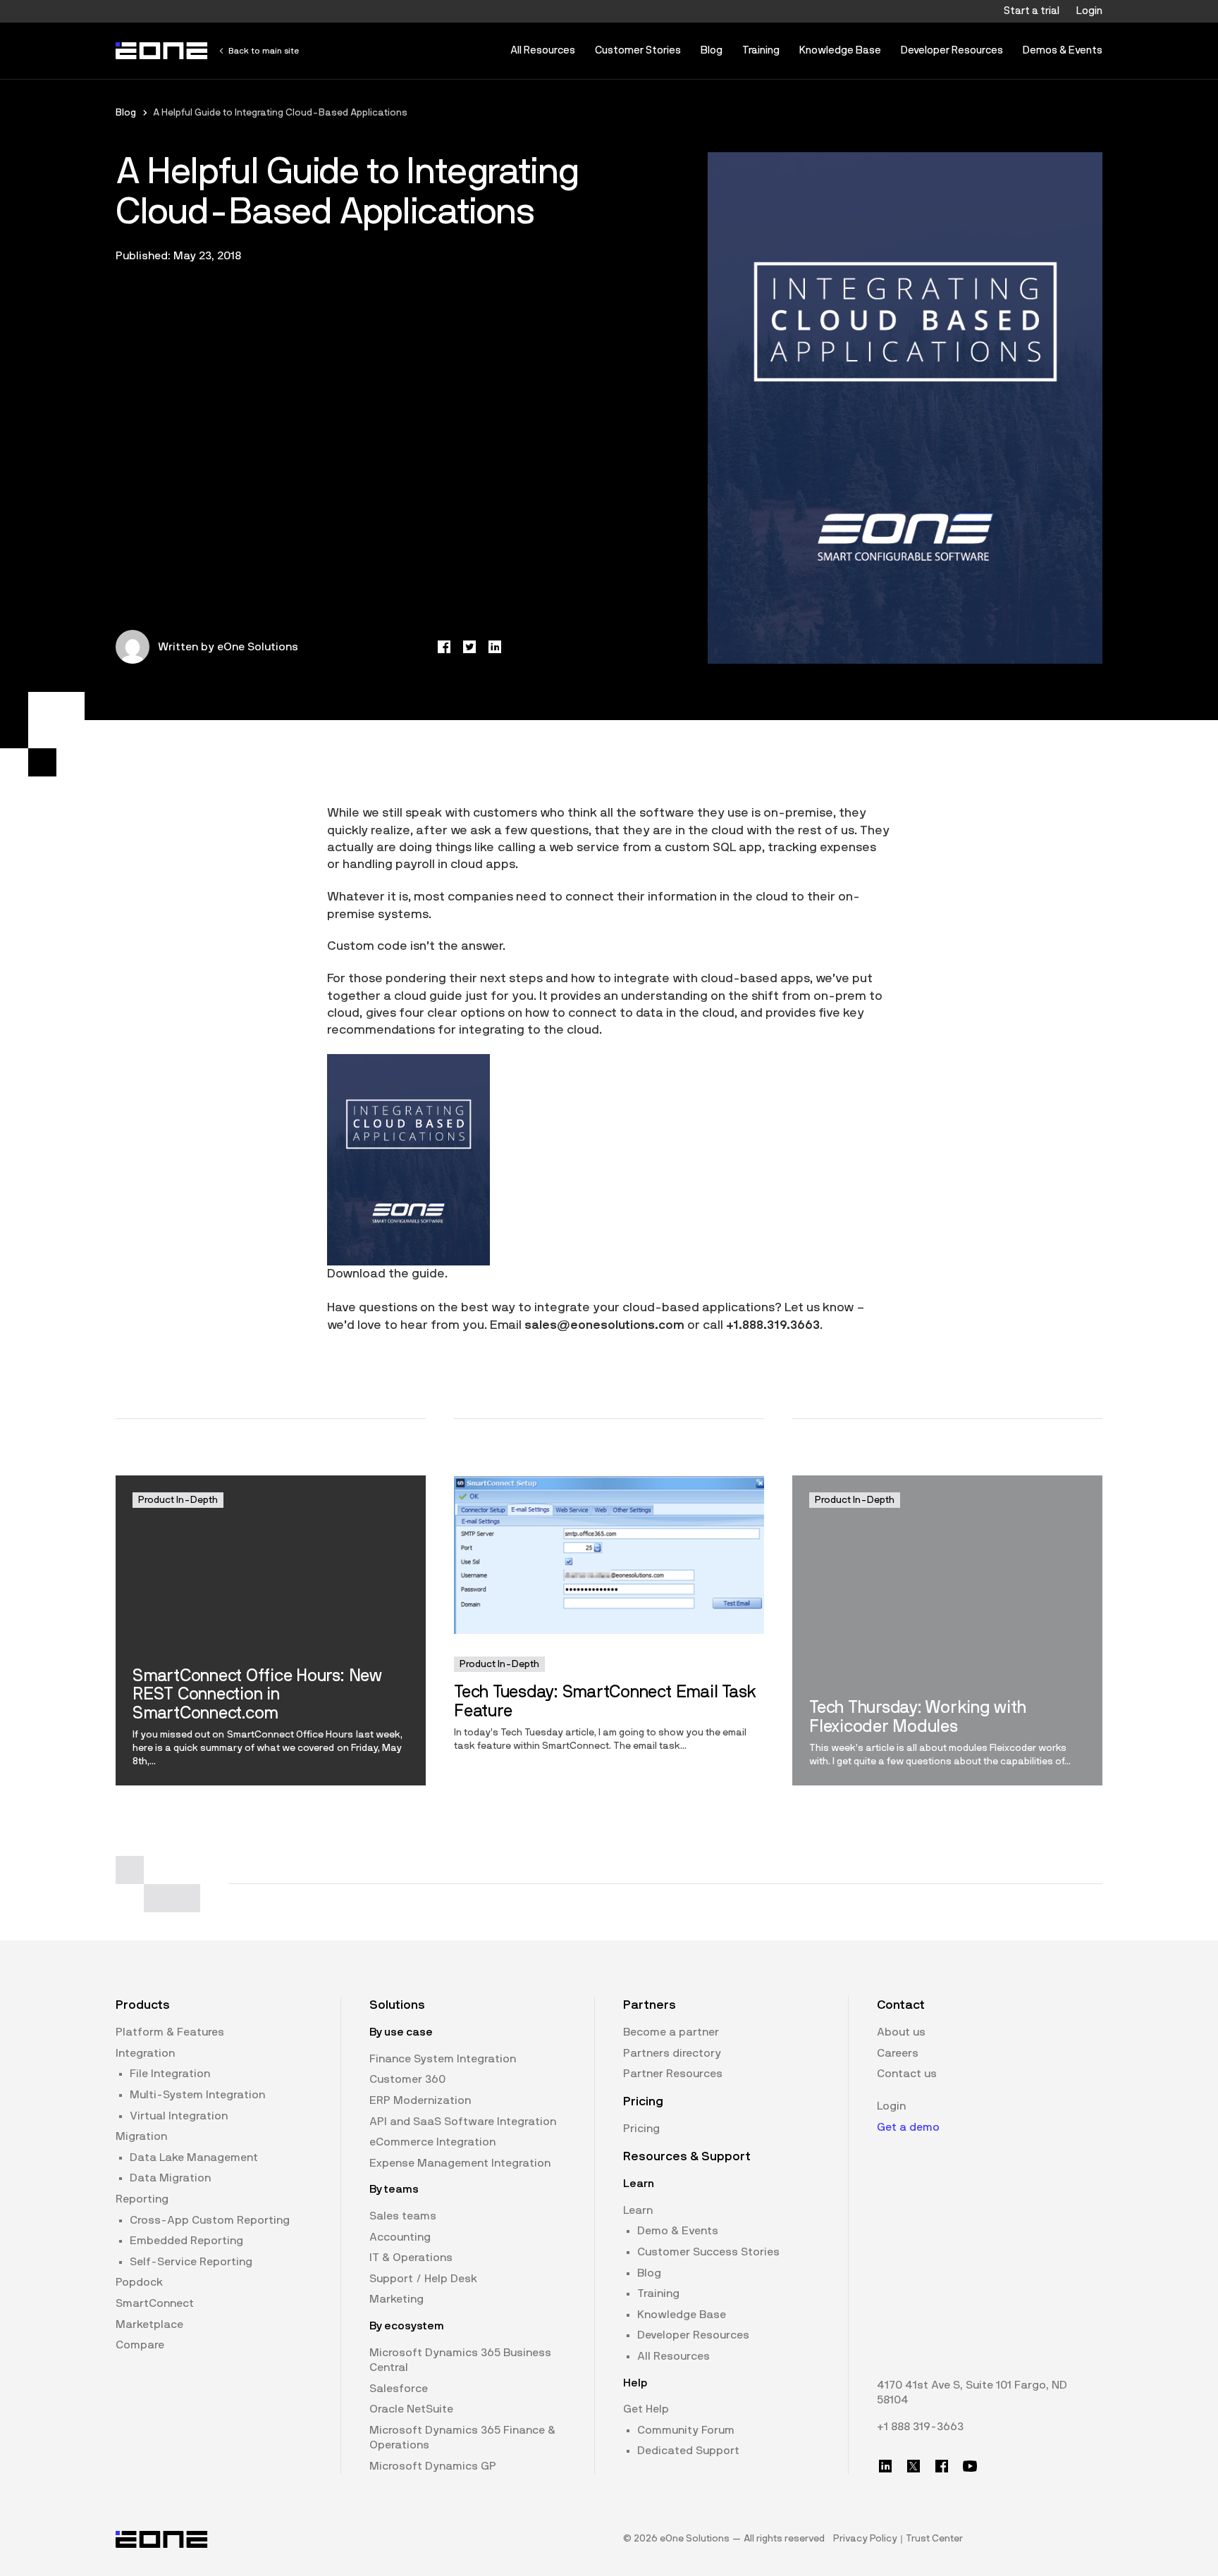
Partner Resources (673, 2074)
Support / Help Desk (423, 2279)
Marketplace (149, 2324)
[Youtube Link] (970, 2466)
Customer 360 (407, 2079)
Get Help (646, 2409)
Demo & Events (678, 2231)
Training (761, 50)
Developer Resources (952, 50)
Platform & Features (170, 2032)
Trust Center (934, 2539)
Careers (898, 2053)
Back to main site (264, 51)
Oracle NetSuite (411, 2409)
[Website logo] (162, 51)
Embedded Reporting (186, 2241)
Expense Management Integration (460, 2163)
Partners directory (672, 2053)
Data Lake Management (194, 2157)
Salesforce (399, 2389)
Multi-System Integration (197, 2095)
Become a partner (671, 2032)
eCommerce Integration (432, 2142)
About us (901, 2032)
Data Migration (170, 2178)
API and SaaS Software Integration (463, 2122)
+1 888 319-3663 (920, 2427)
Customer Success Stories (708, 2252)
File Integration (170, 2074)
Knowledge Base (840, 50)
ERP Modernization (420, 2100)
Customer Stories (638, 50)
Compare (140, 2345)
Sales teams (403, 2216)
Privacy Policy (865, 2539)
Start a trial (1032, 11)
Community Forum (686, 2430)
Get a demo (908, 2127)
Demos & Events (1063, 50)
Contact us (907, 2074)
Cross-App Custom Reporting (210, 2220)
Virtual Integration (179, 2116)
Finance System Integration (443, 2059)
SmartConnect (155, 2303)
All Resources (543, 50)
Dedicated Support (688, 2451)
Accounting (400, 2237)
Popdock (139, 2282)
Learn (638, 2210)
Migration (141, 2136)
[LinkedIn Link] (885, 2466)
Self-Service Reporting (191, 2262)
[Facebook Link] (942, 2466)
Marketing (396, 2299)
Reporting (142, 2199)
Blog (712, 50)
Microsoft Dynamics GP (433, 2466)
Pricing (641, 2129)
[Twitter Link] (914, 2466)
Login (1089, 11)
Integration (145, 2053)
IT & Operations (411, 2258)
